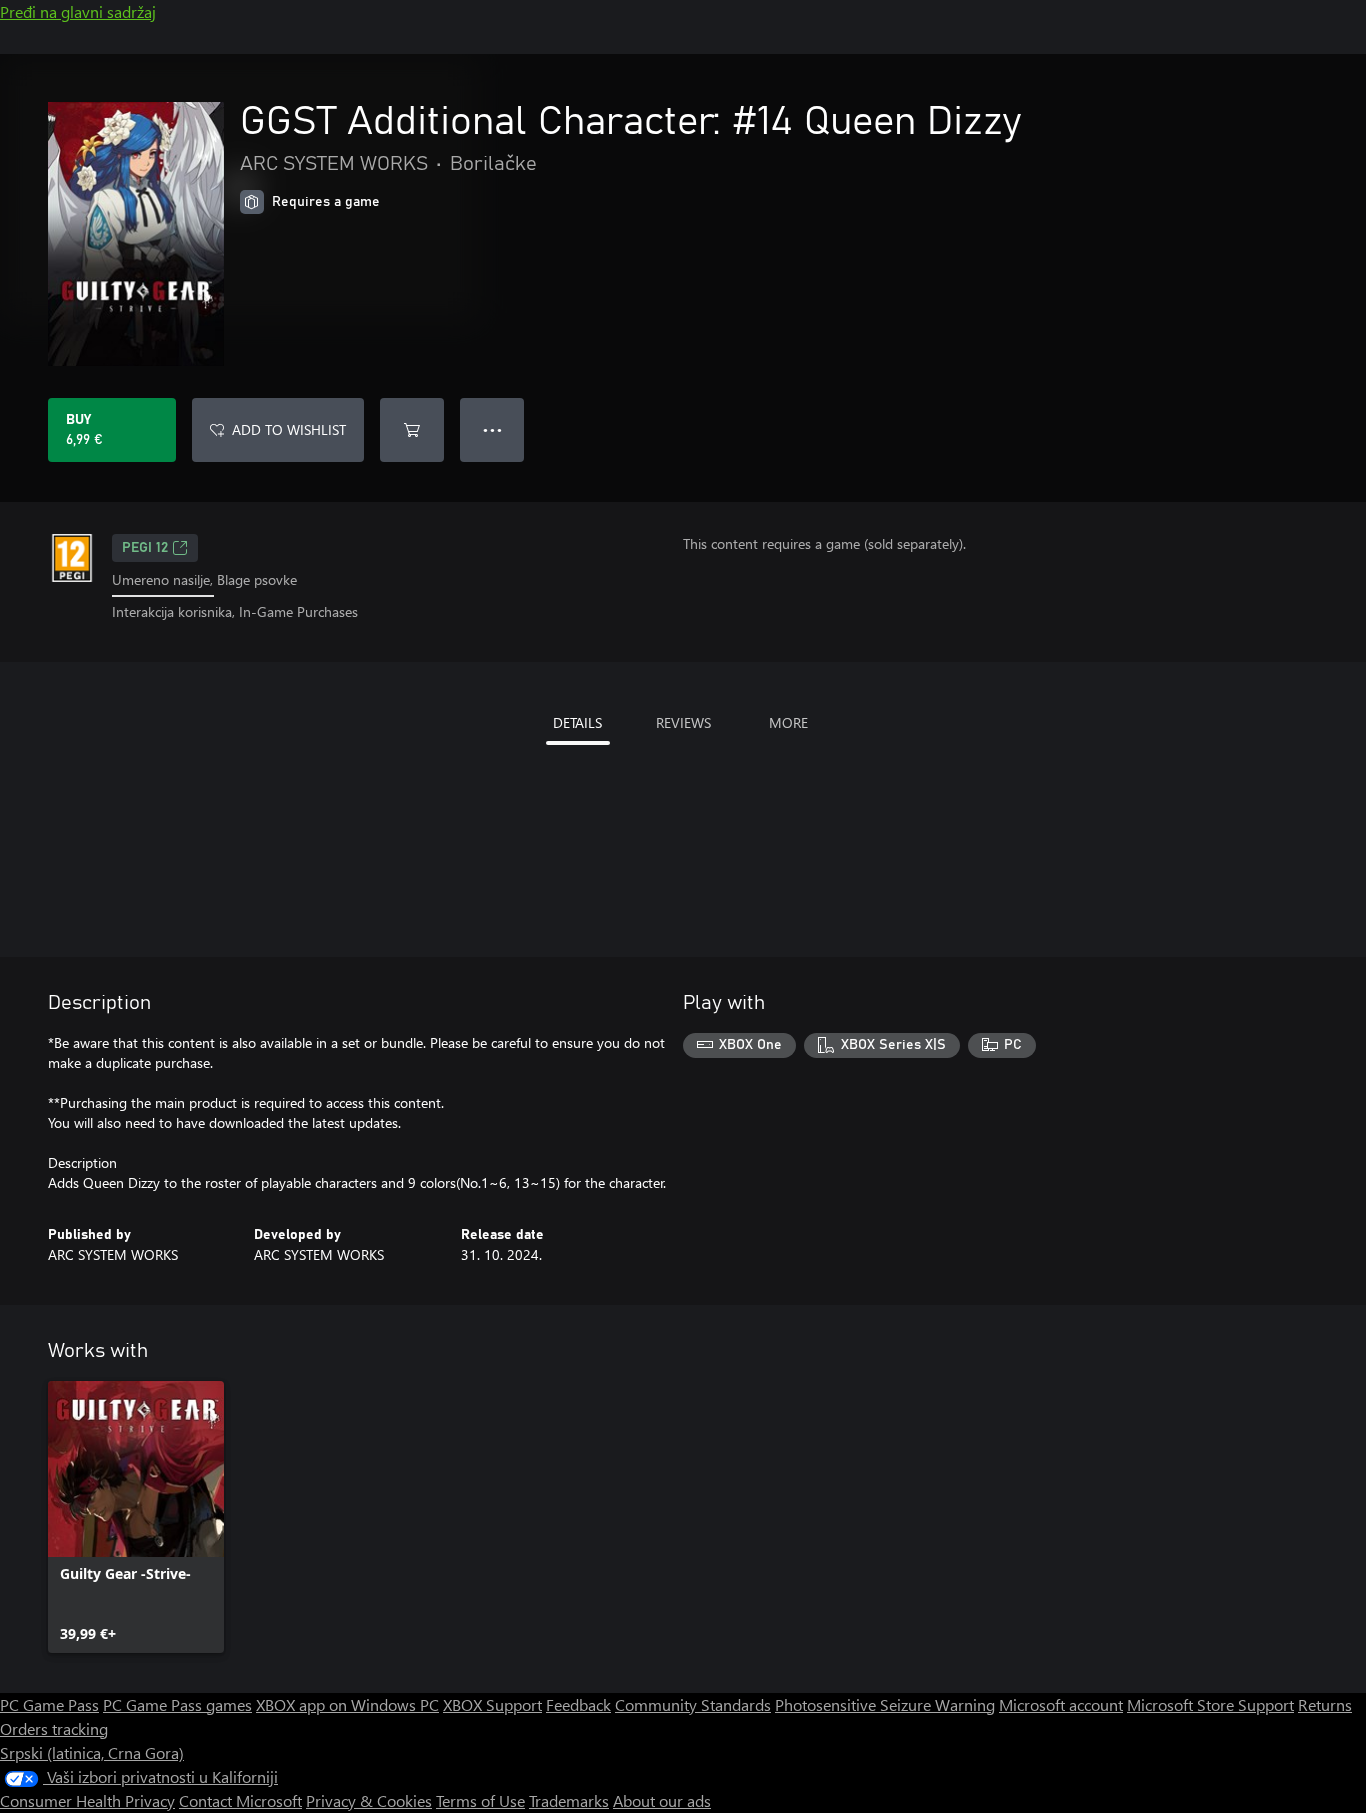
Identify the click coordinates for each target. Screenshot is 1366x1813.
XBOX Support (492, 1704)
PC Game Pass (49, 1704)
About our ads (662, 1800)
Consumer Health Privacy (87, 1800)
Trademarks (569, 1800)
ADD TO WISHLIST (289, 429)
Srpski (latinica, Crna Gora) (92, 1752)
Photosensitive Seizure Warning (885, 1704)
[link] (136, 1517)
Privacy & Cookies (369, 1800)
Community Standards (693, 1704)
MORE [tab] (788, 722)
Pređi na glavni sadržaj (78, 11)
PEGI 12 (145, 548)
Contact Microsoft (240, 1800)
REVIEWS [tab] (683, 722)
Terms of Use (480, 1800)
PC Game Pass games (177, 1704)
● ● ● (492, 429)
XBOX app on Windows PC (347, 1704)
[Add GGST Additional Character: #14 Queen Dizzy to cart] (412, 430)
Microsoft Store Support (1210, 1704)
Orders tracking (54, 1728)
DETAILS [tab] (577, 722)
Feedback (578, 1704)
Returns (1325, 1704)
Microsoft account (1061, 1704)
